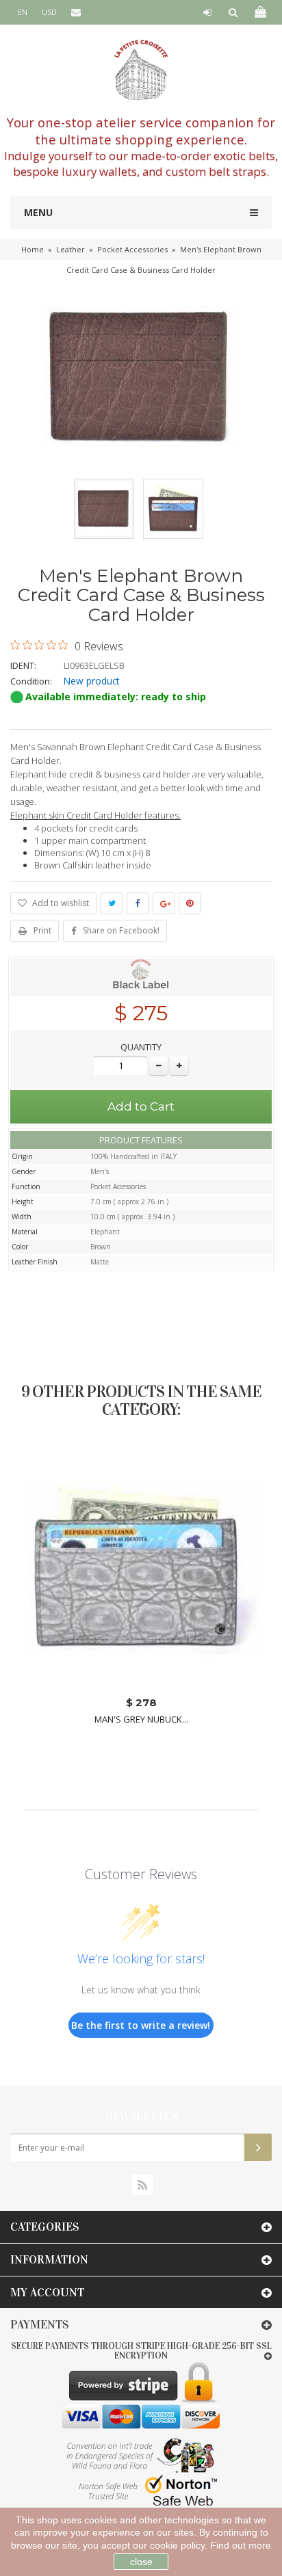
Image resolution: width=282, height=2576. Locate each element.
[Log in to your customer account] (207, 12)
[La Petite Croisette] (141, 70)
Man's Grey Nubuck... (141, 1719)
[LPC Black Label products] (141, 977)
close (141, 2562)
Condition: (31, 681)
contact (81, 37)
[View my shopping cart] (259, 12)
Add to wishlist (60, 903)
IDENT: (23, 665)
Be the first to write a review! (141, 2025)
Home (33, 249)
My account (47, 2293)
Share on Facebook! (121, 930)
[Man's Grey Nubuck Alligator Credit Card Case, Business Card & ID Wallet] (141, 1569)
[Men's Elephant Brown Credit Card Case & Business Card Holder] (104, 509)
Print (42, 930)
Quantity (141, 1047)
